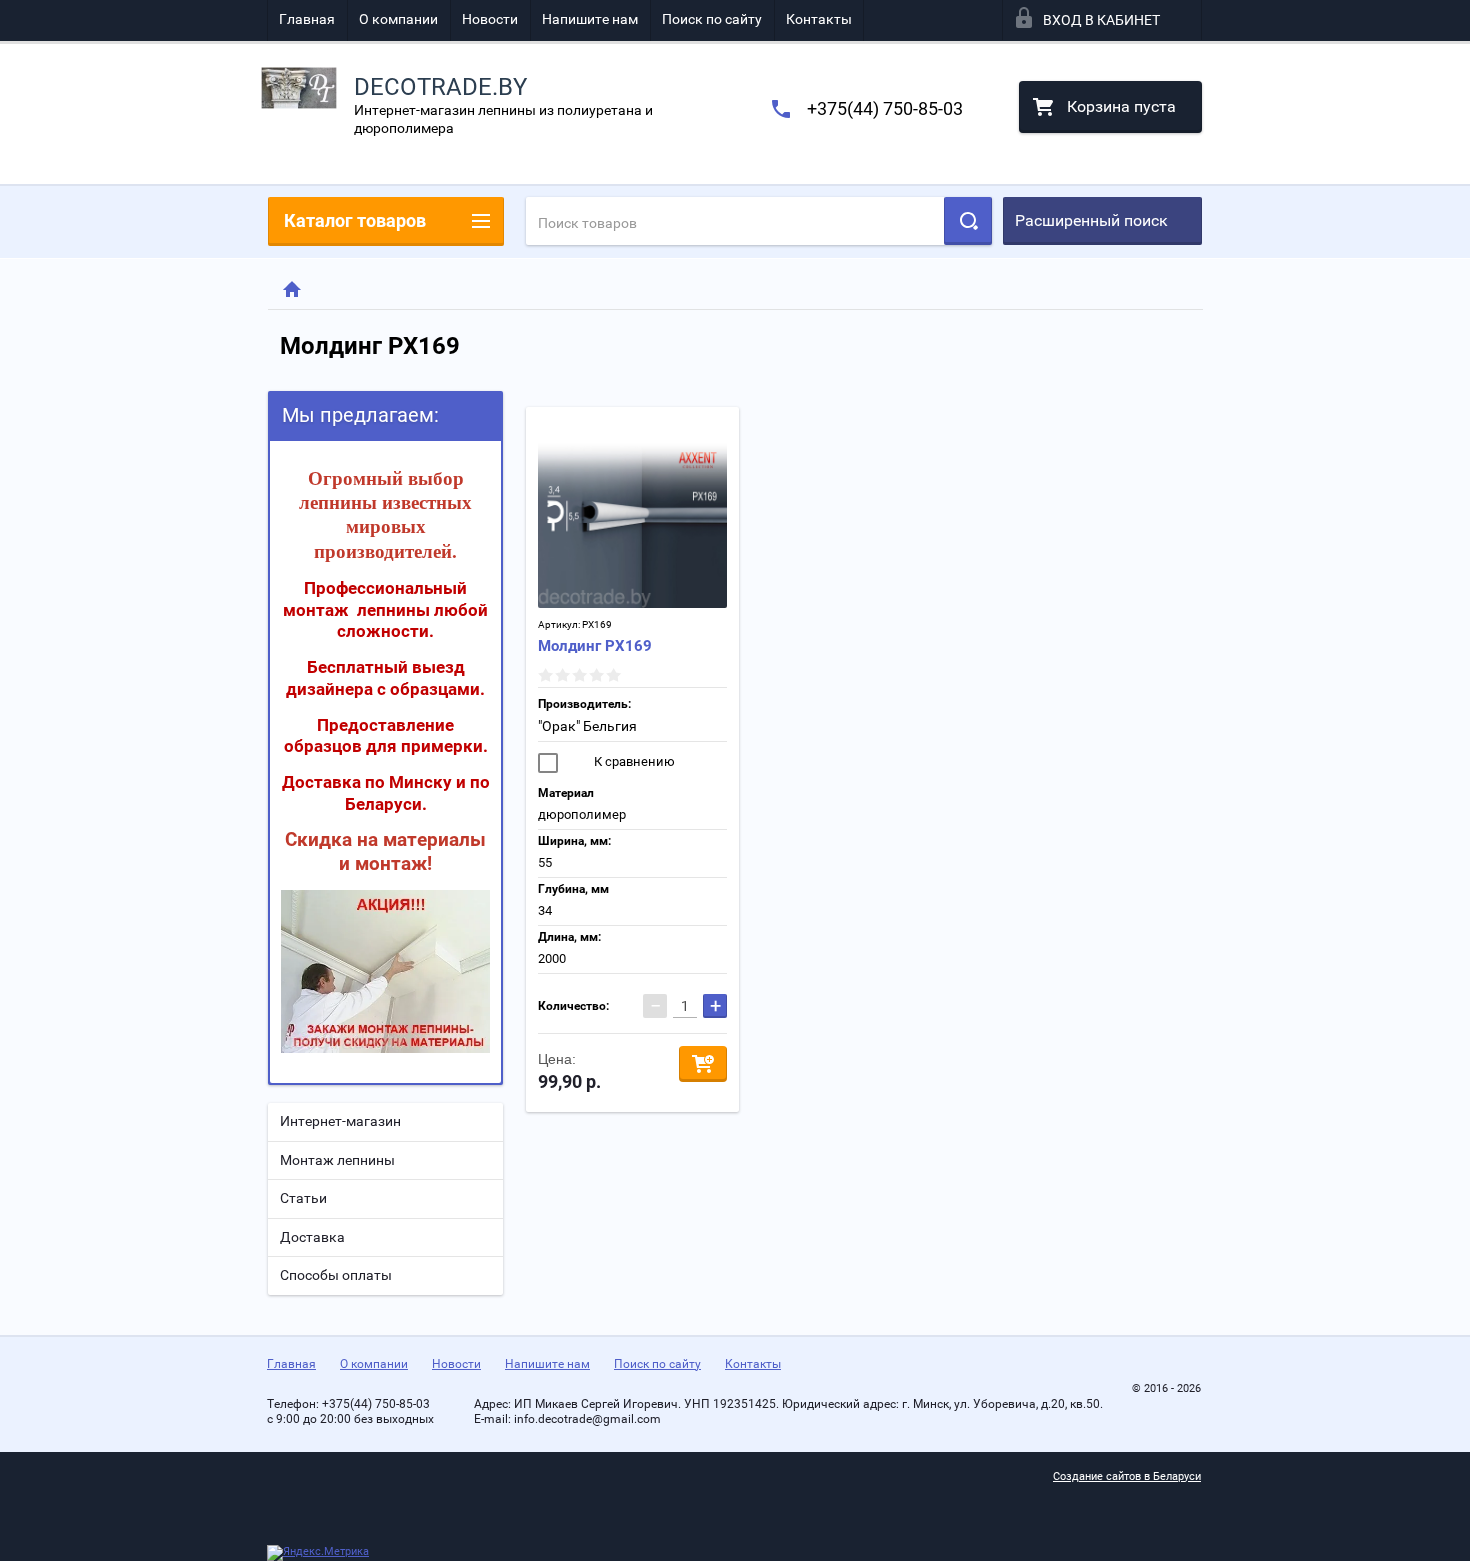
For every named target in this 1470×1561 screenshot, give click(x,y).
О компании (398, 19)
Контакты (819, 19)
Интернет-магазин (340, 1121)
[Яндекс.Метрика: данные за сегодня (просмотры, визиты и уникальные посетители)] (318, 1553)
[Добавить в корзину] (703, 1064)
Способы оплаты (336, 1275)
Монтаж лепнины (337, 1160)
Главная (307, 19)
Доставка (312, 1237)
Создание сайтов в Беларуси (1127, 1476)
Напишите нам (590, 19)
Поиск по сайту (712, 19)
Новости (490, 19)
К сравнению (633, 761)
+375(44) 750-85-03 (885, 108)
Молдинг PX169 (595, 646)
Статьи (303, 1198)
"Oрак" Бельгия (587, 726)
